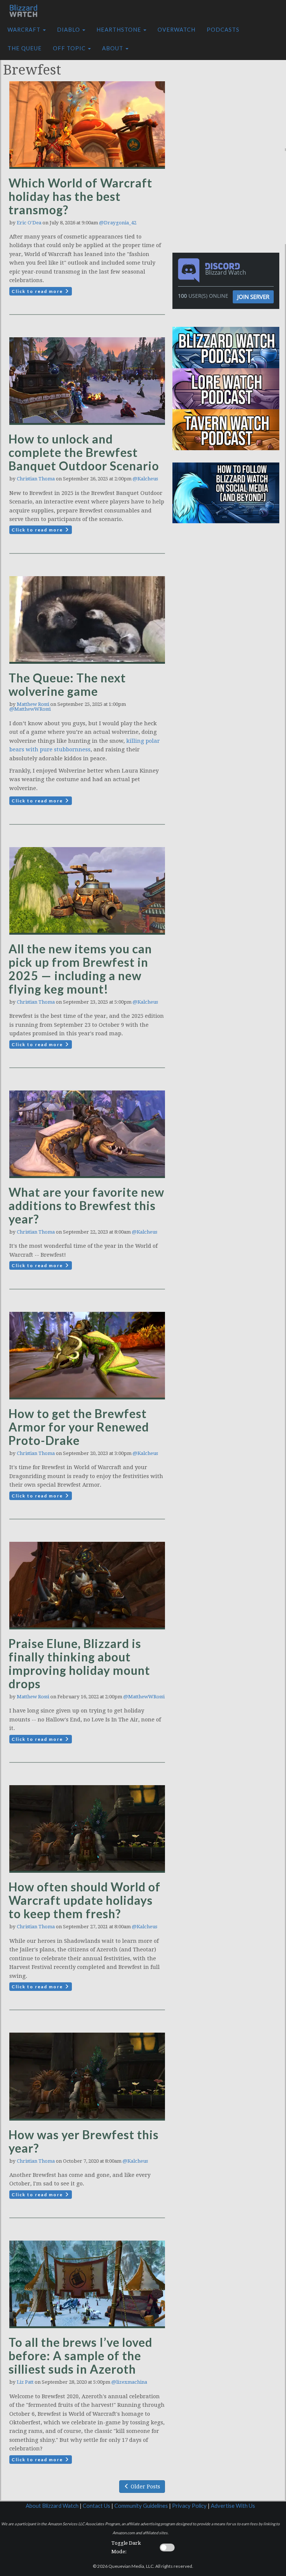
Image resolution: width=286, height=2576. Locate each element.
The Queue (25, 48)
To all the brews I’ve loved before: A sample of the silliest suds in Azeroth (80, 2356)
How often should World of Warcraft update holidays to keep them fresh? (85, 1900)
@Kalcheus (145, 479)
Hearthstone (120, 30)
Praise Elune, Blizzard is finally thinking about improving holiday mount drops (79, 1663)
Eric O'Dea (29, 223)
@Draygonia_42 (118, 223)
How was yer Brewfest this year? (84, 2141)
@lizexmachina (129, 2382)
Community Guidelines (141, 2506)
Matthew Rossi (33, 704)
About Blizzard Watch (52, 2506)
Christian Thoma (36, 479)
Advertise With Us (233, 2506)
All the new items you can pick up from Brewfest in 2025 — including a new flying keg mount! (80, 969)
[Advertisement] (231, 102)
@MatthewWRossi (30, 709)
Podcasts (223, 30)
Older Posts (145, 2487)
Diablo (69, 30)
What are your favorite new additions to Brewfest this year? (86, 1205)
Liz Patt (25, 2382)
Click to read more (38, 291)
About (113, 48)
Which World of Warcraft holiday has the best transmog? (80, 196)
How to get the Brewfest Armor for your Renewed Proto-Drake (79, 1427)
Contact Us (96, 2506)
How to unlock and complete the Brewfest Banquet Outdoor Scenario (84, 452)
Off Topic (70, 48)
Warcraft (25, 30)
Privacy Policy (189, 2506)
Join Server (253, 297)
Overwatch (177, 30)
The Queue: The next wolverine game (67, 684)
